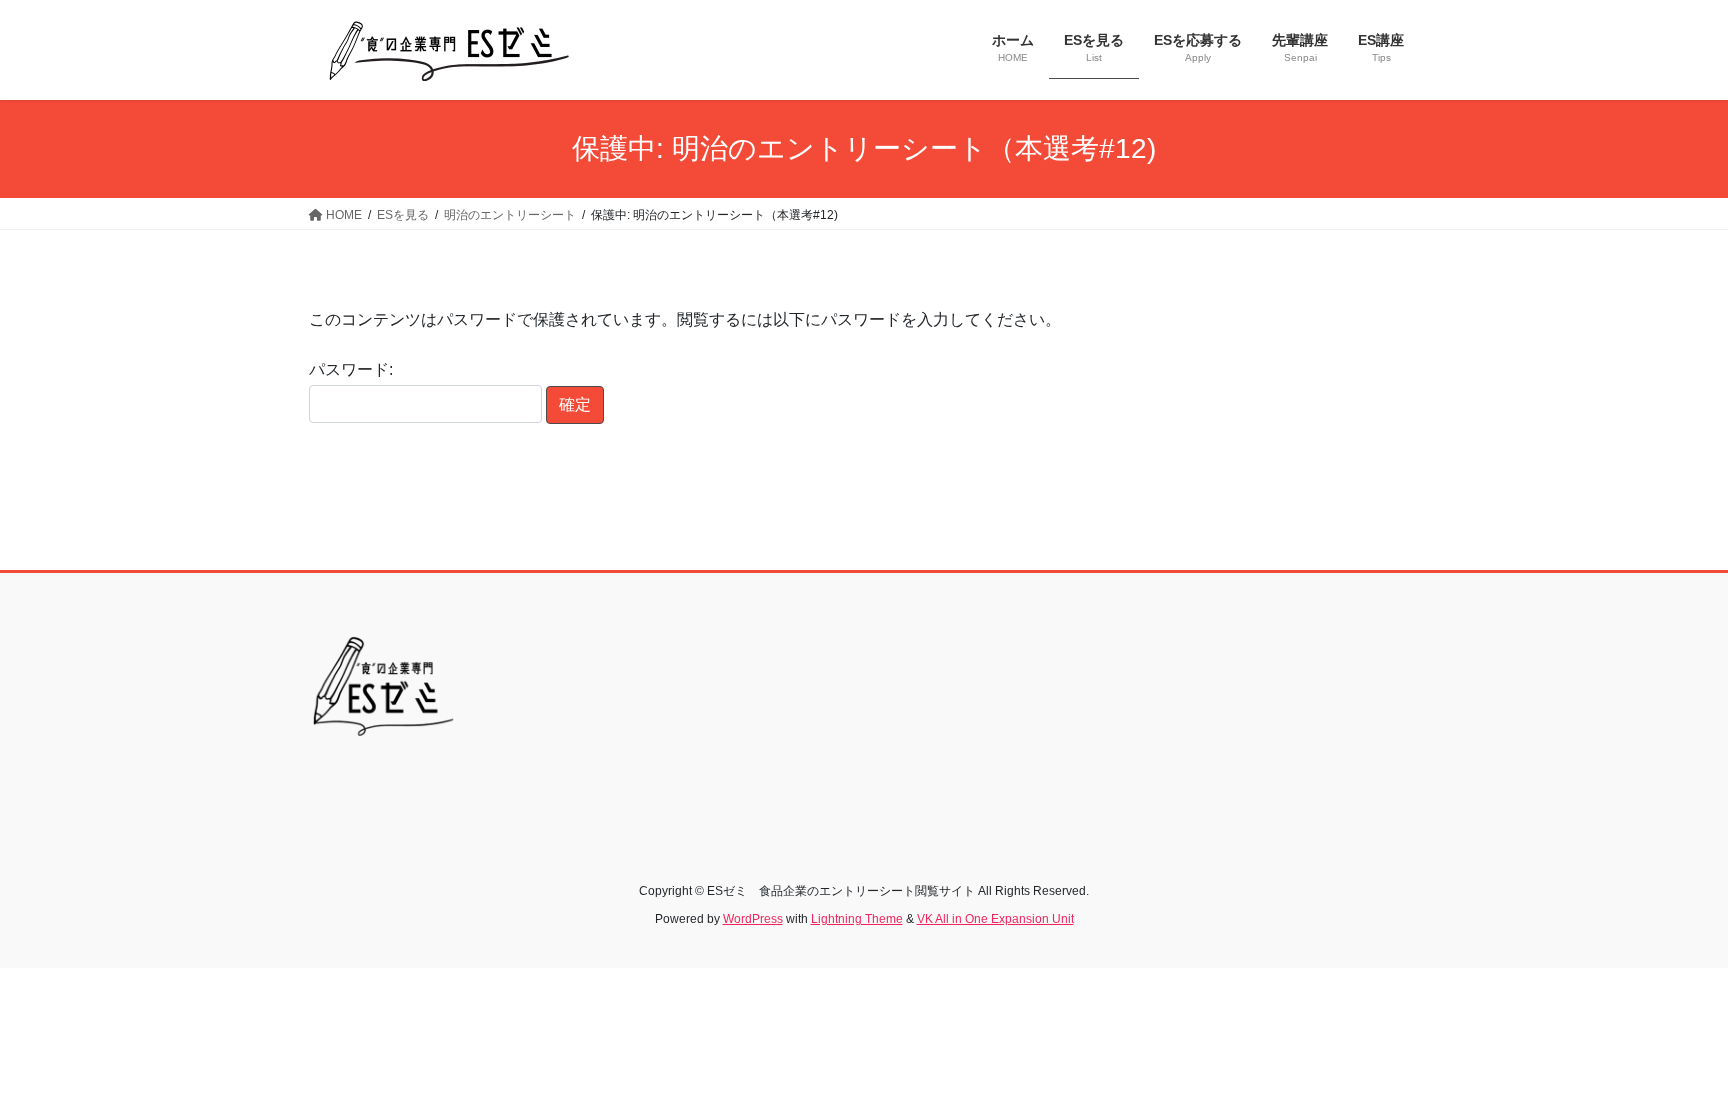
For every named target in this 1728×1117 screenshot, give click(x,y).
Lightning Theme (857, 919)
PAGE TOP (1669, 1066)
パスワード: (351, 369)
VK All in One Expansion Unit (995, 919)
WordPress (753, 919)
